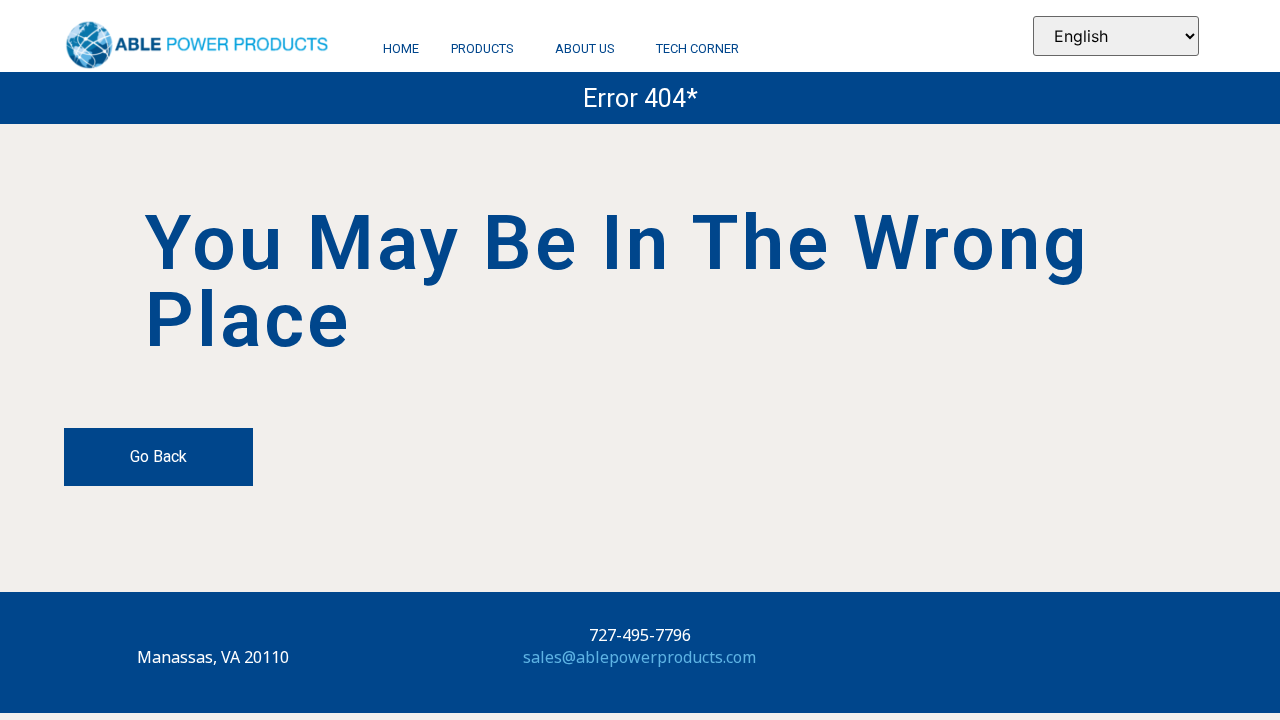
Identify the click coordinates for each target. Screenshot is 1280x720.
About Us (584, 49)
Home (401, 49)
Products (482, 49)
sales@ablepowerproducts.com (639, 657)
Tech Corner (697, 49)
